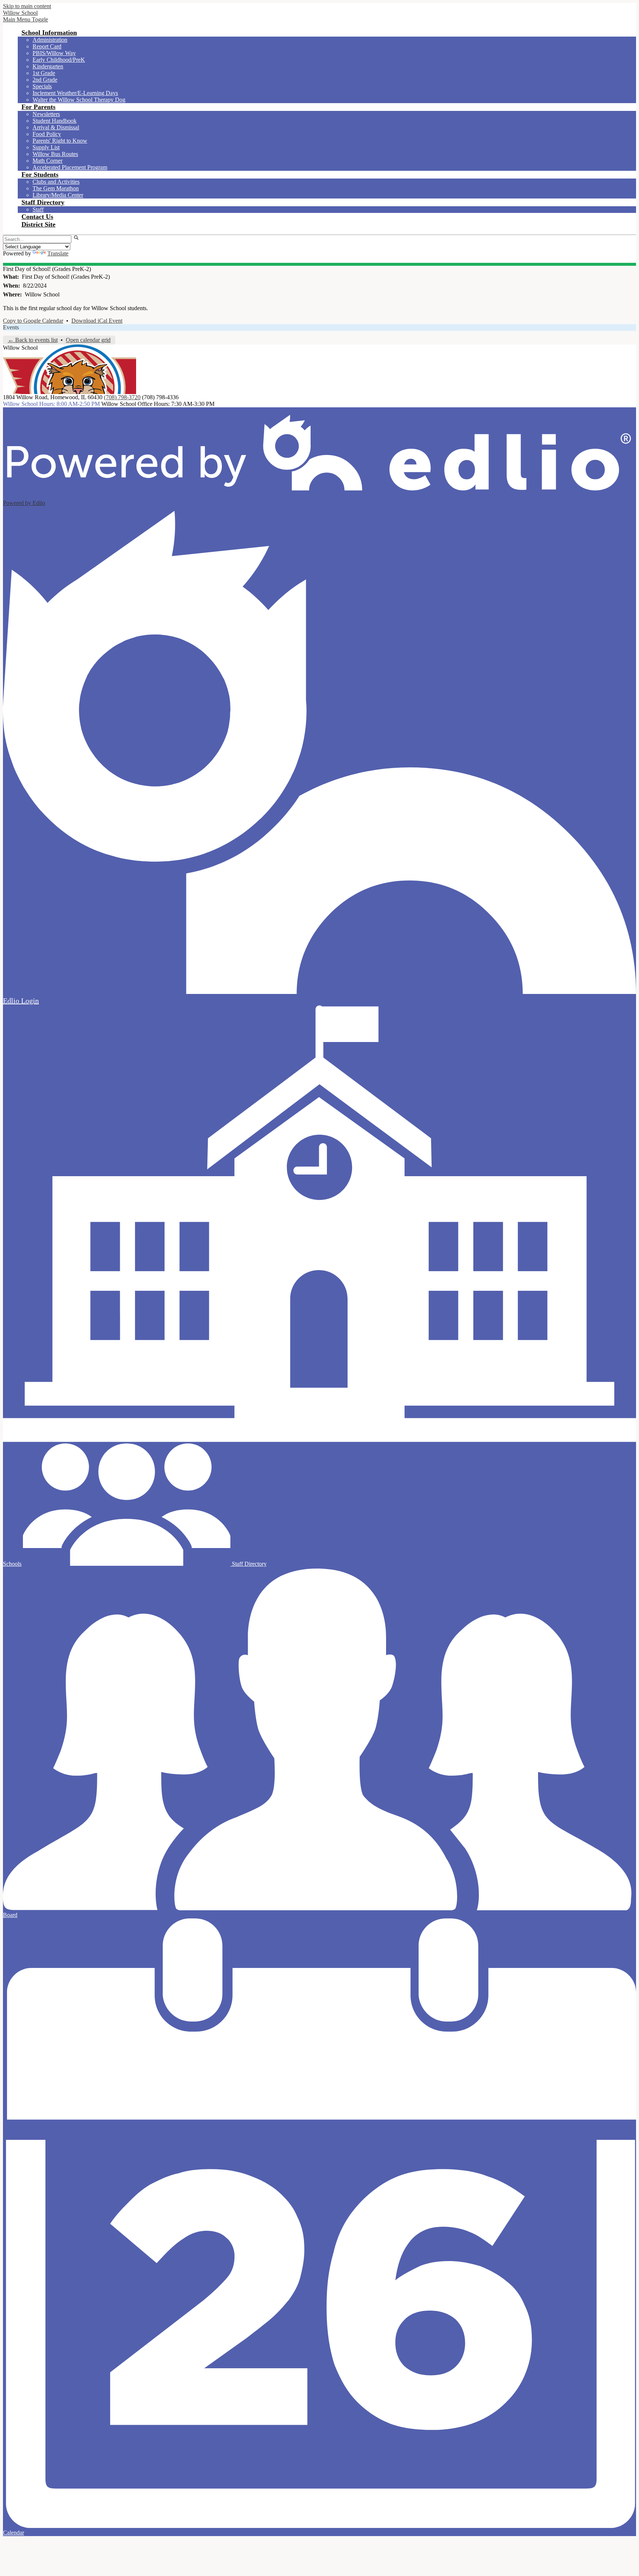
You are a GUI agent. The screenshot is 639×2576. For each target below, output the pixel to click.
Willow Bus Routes (55, 154)
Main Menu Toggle (26, 19)
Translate (58, 253)
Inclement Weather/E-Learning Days (75, 93)
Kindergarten (48, 66)
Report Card (47, 46)
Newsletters (46, 114)
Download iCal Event (97, 321)
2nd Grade (45, 80)
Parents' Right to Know (60, 141)
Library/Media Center (58, 195)
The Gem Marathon (56, 188)
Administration (50, 40)
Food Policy (47, 134)
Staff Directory (248, 1564)
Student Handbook (55, 121)
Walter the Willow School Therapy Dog (79, 100)
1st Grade (44, 73)
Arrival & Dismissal (56, 127)
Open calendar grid (88, 340)
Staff (38, 209)
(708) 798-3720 (122, 397)
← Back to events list (33, 340)
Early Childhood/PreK (59, 60)
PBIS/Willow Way (54, 53)
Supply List (46, 147)
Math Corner (48, 161)
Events (11, 327)
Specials (42, 86)
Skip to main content (27, 6)
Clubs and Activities (56, 182)
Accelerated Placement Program (70, 167)
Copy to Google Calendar (33, 321)
